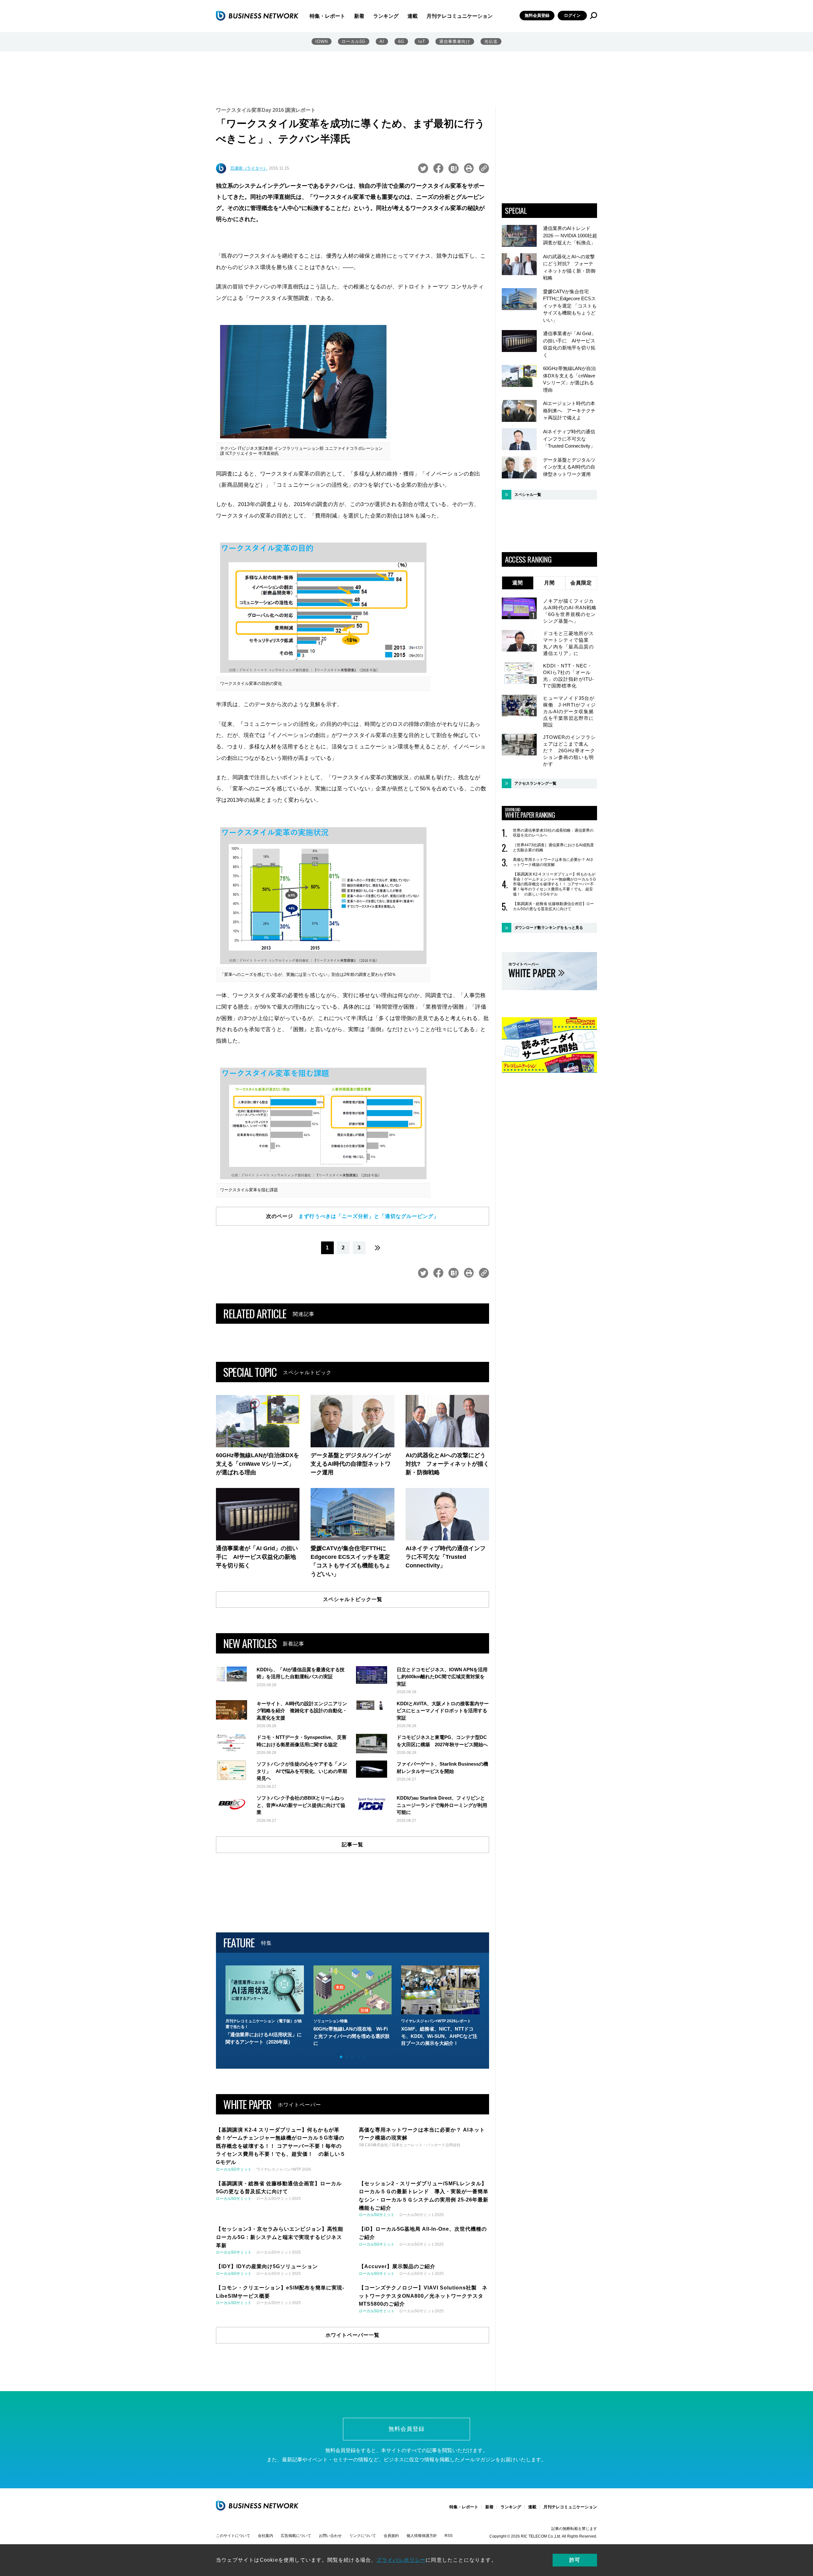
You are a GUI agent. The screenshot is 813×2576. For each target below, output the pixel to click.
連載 (413, 16)
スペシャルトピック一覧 (353, 1599)
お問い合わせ (330, 2536)
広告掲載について (296, 2536)
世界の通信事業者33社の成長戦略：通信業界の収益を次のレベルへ (553, 833)
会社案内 (265, 2536)
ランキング (386, 16)
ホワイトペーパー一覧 (353, 2335)
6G (401, 41)
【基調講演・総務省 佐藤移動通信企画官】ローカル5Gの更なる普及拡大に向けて (553, 906)
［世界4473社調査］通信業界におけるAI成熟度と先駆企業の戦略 (553, 848)
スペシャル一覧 (528, 495)
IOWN (322, 41)
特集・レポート (327, 16)
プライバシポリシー (401, 2560)
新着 (359, 16)
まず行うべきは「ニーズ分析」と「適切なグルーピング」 (369, 1216)
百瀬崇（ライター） (249, 168)
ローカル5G (354, 41)
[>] (378, 1248)
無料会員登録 (537, 15)
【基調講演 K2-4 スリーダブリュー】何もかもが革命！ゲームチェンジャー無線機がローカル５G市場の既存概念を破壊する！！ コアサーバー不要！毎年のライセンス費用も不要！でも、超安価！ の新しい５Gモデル (554, 884)
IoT (422, 41)
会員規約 (391, 2536)
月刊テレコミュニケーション (460, 16)
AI (382, 41)
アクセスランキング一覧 (535, 783)
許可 (575, 2560)
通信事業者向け (455, 41)
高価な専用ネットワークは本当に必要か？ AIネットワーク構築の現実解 (553, 862)
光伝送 (491, 41)
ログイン (572, 15)
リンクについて (363, 2536)
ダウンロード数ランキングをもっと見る (549, 928)
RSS (449, 2536)
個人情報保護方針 (422, 2536)
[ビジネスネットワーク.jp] (257, 16)
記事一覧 (353, 1845)
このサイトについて (233, 2536)
